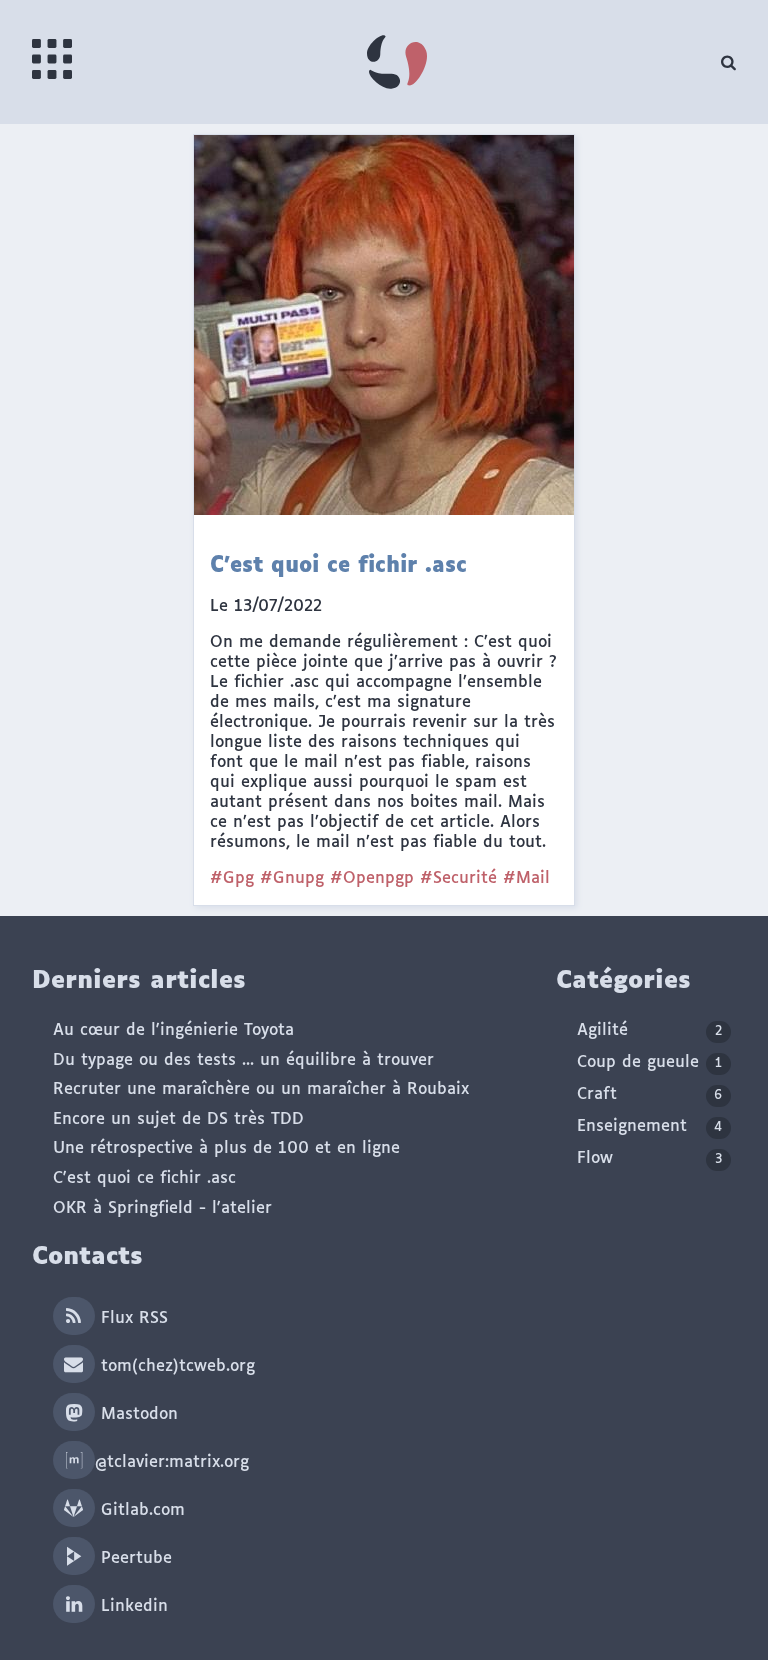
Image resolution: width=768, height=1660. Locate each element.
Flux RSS (131, 1318)
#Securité (458, 878)
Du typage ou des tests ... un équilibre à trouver (243, 1060)
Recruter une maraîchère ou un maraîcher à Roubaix (261, 1089)
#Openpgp (372, 878)
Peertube (133, 1558)
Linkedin (131, 1606)
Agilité (649, 1030)
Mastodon (136, 1414)
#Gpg (232, 878)
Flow (649, 1158)
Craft (649, 1094)
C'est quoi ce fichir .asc (144, 1178)
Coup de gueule (649, 1062)
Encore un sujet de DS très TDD (178, 1119)
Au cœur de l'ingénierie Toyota (173, 1030)
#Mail (526, 878)
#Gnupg (292, 878)
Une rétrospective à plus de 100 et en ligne (226, 1148)
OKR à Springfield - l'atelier (162, 1208)
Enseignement (649, 1126)
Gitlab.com (140, 1510)
